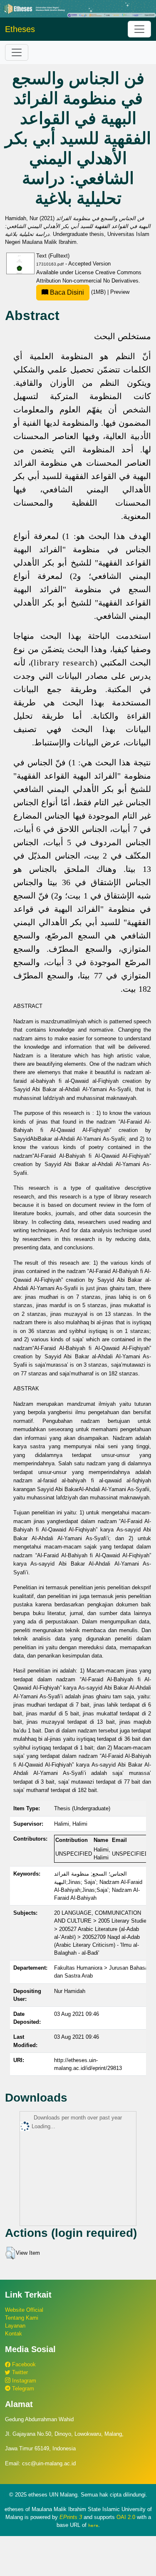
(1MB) (78, 292)
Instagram (23, 2381)
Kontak (14, 2334)
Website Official (24, 2310)
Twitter (19, 2372)
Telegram (22, 2389)
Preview (120, 292)
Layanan (15, 2326)
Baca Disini (66, 292)
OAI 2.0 (126, 2517)
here (93, 2525)
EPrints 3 (71, 2517)
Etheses (20, 29)
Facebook (23, 2364)
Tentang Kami (22, 2318)
